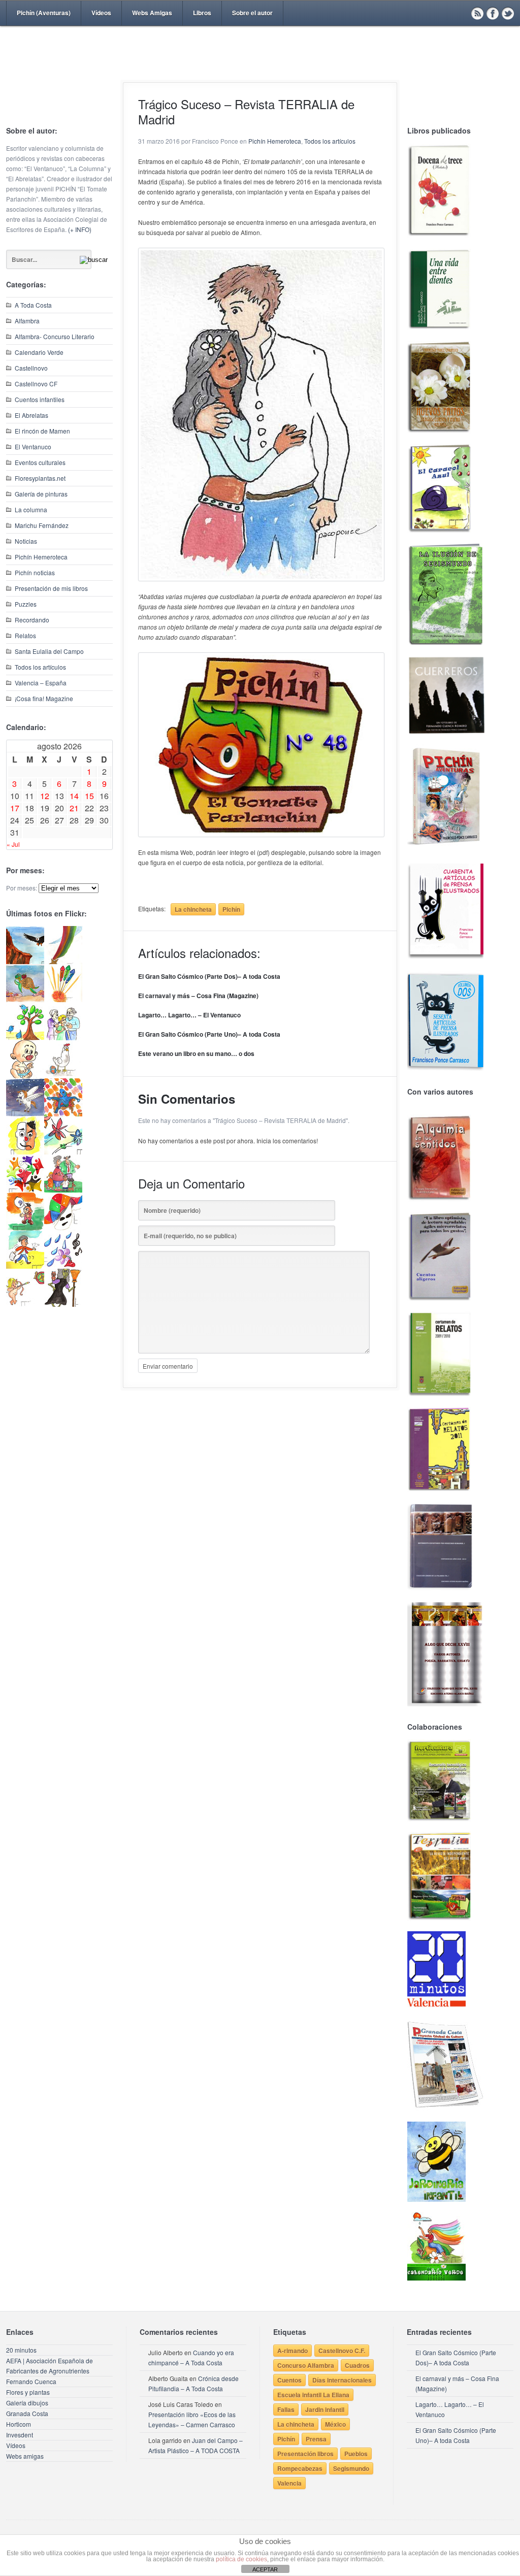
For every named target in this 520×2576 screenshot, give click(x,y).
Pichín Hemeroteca (41, 557)
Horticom (19, 2424)
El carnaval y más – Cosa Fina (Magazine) (198, 996)
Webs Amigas (152, 13)
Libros (202, 13)
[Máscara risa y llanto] (25, 1152)
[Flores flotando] (63, 1152)
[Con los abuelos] (63, 1037)
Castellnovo (31, 368)
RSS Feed (477, 13)
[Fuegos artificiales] (63, 999)
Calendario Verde (39, 352)
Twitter (508, 13)
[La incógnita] (25, 1228)
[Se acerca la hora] (25, 1266)
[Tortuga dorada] (25, 999)
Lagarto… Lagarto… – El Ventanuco (189, 1015)
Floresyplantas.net (40, 478)
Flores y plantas (28, 2392)
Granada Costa (27, 2413)
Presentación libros (305, 2454)
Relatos (25, 635)
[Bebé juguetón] (25, 1076)
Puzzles (26, 604)
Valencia (289, 2483)
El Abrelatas (31, 415)
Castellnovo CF (36, 384)
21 (74, 808)
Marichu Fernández (42, 525)
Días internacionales (342, 2380)
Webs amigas (25, 2456)
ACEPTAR (265, 2569)
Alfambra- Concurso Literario (55, 336)
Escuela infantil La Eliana (313, 2395)
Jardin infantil (325, 2409)
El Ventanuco (33, 447)
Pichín (231, 909)
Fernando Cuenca (31, 2381)
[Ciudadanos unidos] (25, 1190)
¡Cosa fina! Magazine (44, 698)
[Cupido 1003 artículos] (25, 1304)
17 (15, 808)
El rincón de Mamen (42, 431)
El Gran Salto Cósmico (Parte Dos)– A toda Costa (209, 976)
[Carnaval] (63, 1228)
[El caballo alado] (25, 1114)
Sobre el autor (252, 13)
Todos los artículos (40, 667)
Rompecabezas (300, 2468)
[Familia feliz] (63, 1190)
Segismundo (351, 2468)
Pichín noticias (35, 572)
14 (74, 796)
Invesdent (20, 2435)
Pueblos (356, 2454)
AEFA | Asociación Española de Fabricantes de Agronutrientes (50, 2366)
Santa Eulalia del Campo (49, 651)
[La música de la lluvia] (63, 1266)
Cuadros (357, 2365)
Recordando (32, 620)
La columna (31, 509)
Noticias (26, 541)
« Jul (13, 844)
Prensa (316, 2439)
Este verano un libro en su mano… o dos (196, 1053)
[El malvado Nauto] (63, 1114)
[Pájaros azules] (25, 1037)
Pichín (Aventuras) (44, 13)
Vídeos (101, 13)
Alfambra (27, 321)
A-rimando (292, 2351)
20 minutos (21, 2350)
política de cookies (241, 2559)
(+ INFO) (80, 229)
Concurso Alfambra (306, 2365)
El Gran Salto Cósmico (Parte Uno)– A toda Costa (209, 1034)
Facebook (493, 13)
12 (45, 796)
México (335, 2424)
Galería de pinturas (41, 494)
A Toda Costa (33, 305)
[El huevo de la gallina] (63, 1076)
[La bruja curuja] (63, 1304)
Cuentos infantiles (40, 399)
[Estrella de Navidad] (63, 961)
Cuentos (289, 2380)
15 (89, 796)
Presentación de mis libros (51, 588)
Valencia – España (41, 683)
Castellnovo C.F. (342, 2351)
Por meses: (22, 888)
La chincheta (193, 909)
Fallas (286, 2409)
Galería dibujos (27, 2403)
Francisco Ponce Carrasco (257, 70)
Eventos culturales (40, 462)
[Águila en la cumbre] (25, 961)
